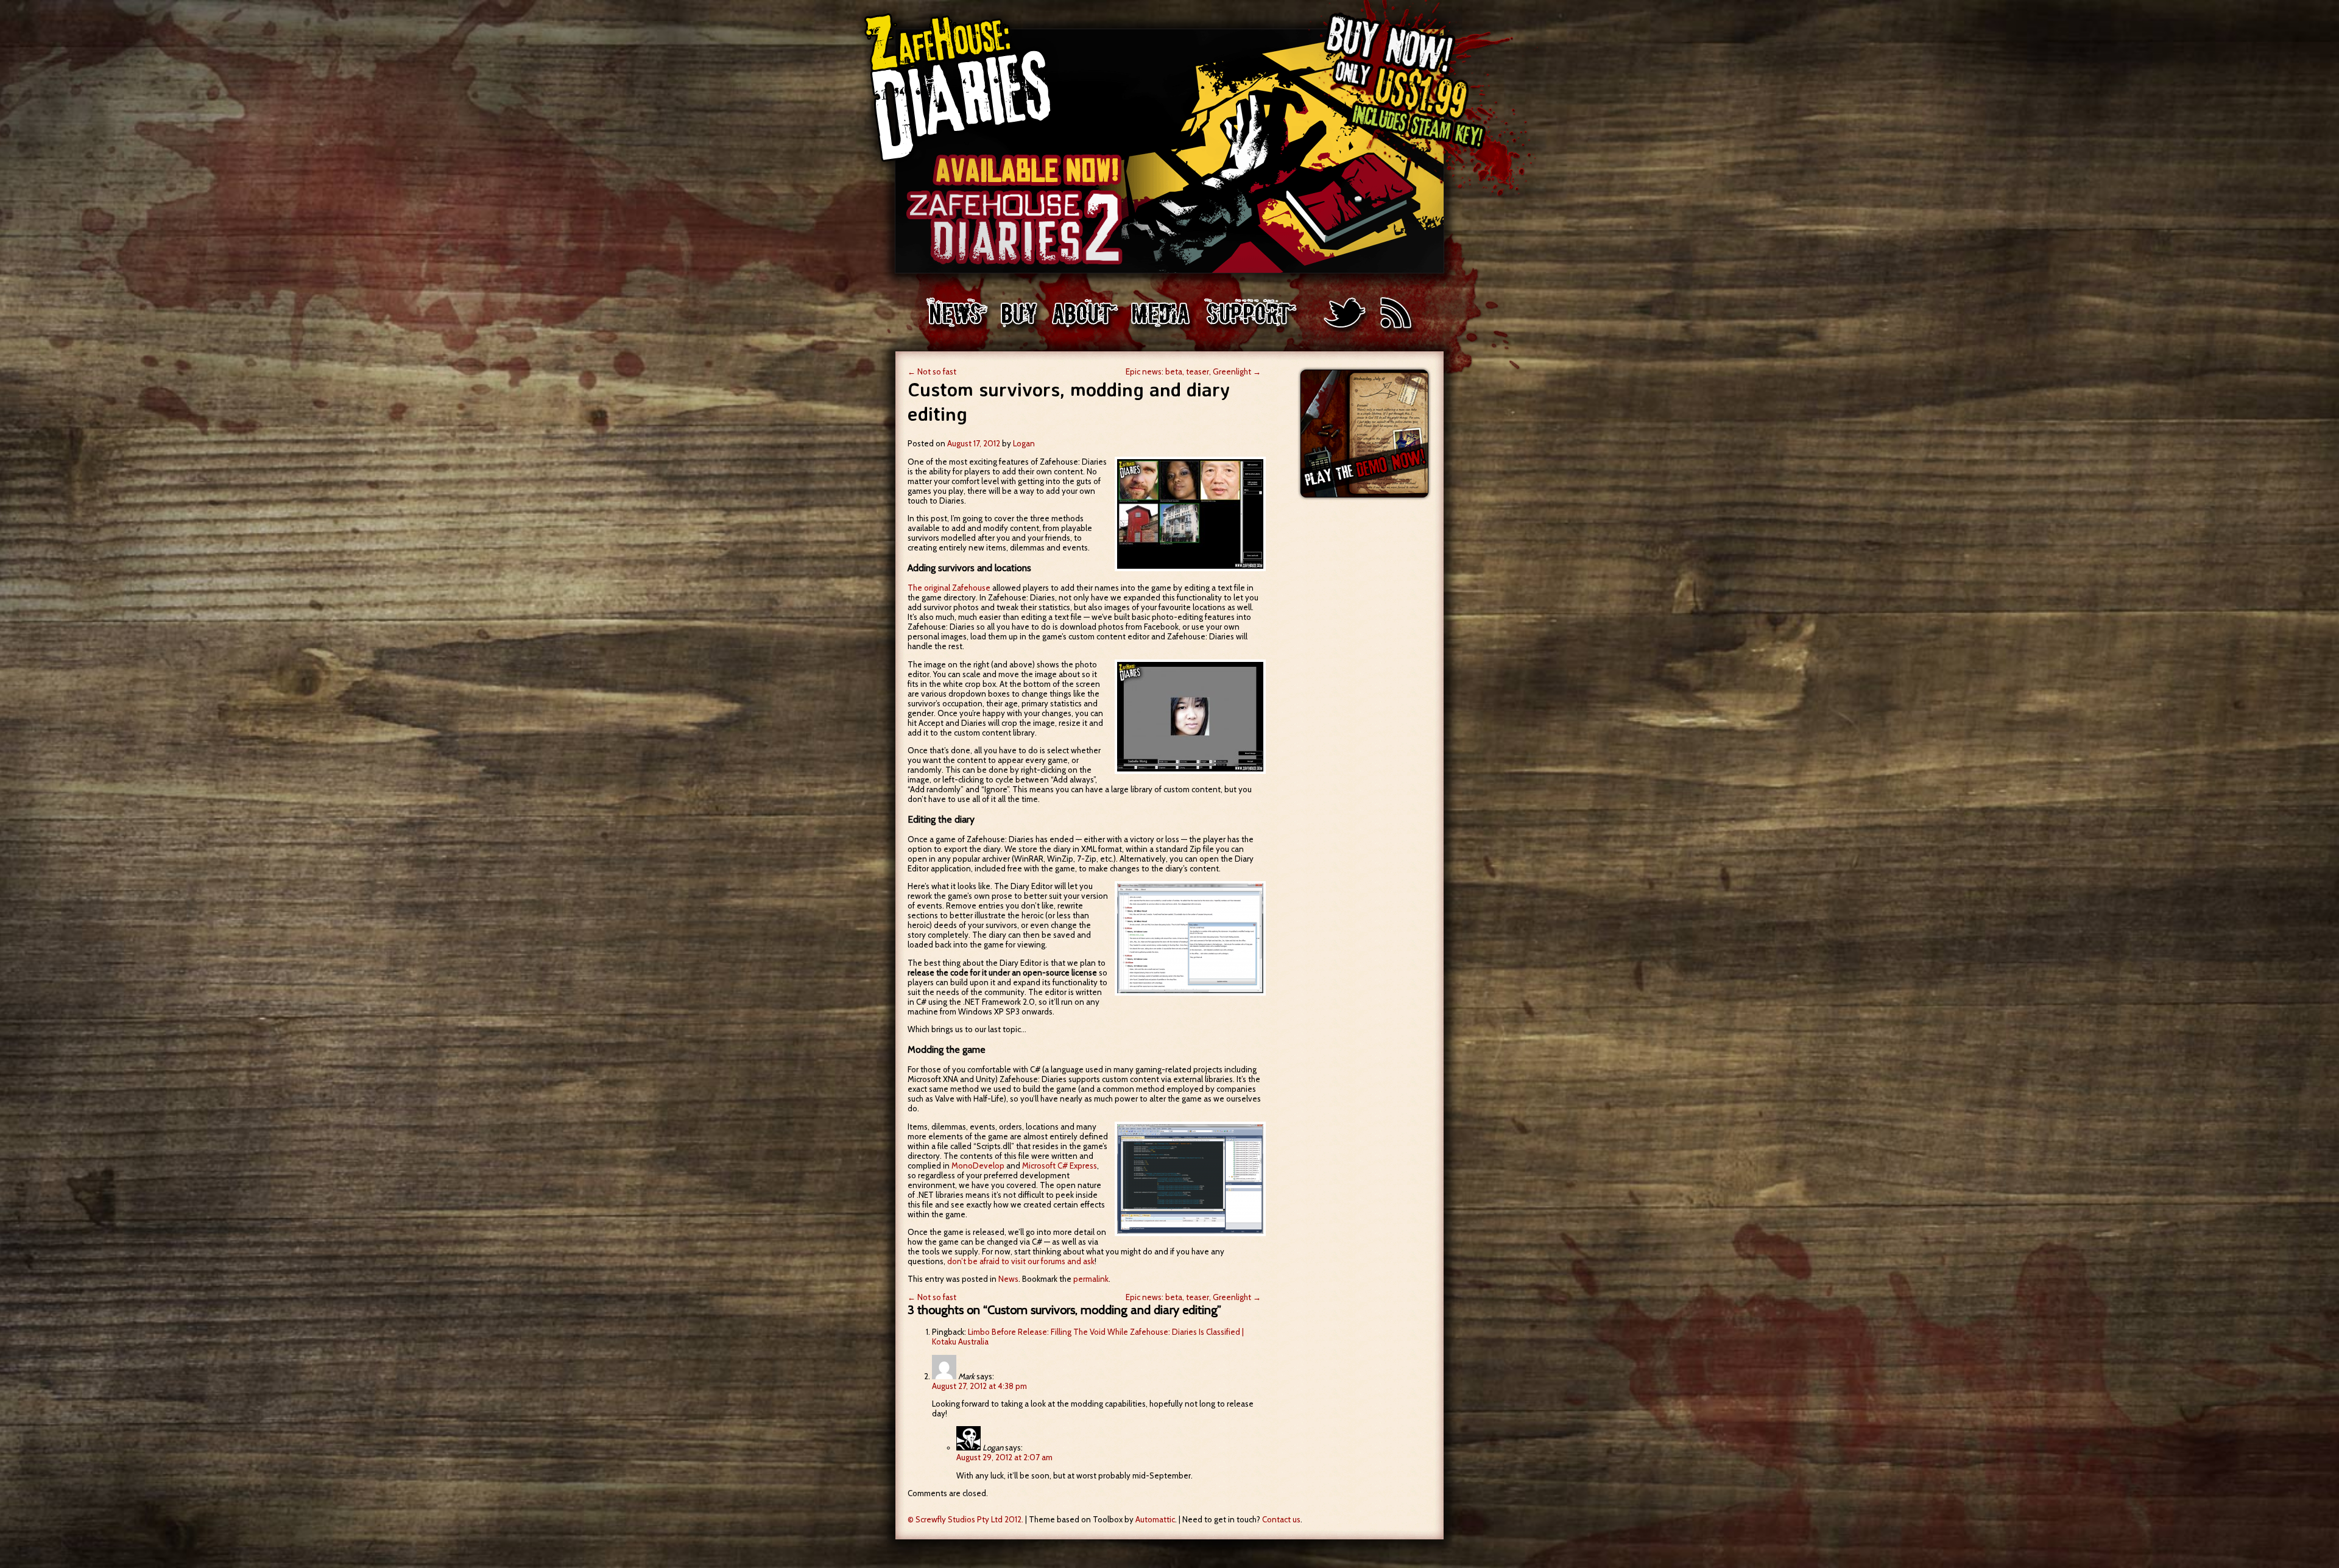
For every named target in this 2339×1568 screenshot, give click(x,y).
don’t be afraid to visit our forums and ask (1021, 1261)
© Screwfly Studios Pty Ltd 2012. (965, 1519)
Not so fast (932, 371)
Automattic (1155, 1519)
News (1008, 1279)
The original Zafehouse (949, 588)
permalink (1091, 1279)
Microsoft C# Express (1060, 1165)
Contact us (1281, 1519)
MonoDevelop (978, 1165)
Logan (1024, 443)
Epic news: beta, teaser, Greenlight (1193, 371)
